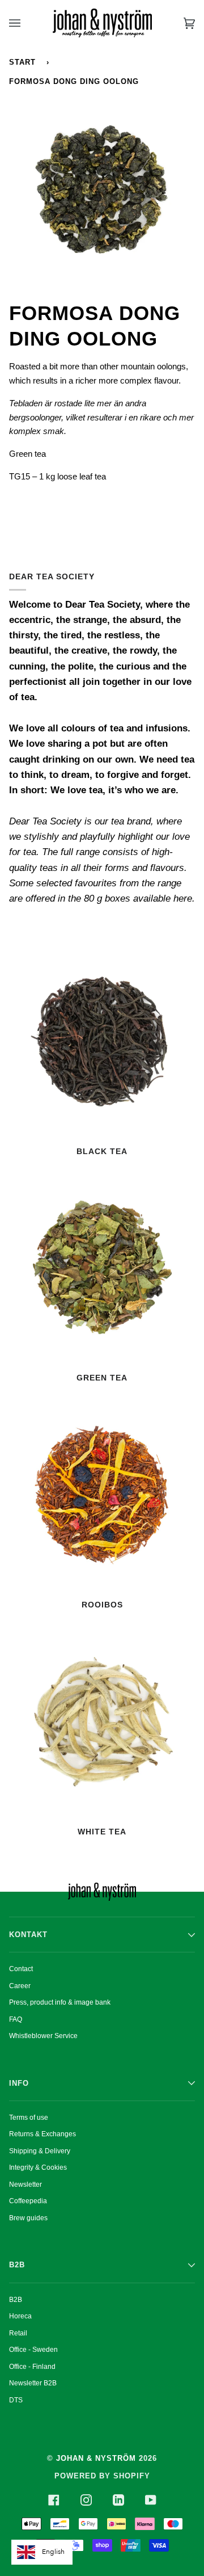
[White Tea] (102, 1722)
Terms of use (29, 2118)
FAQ (16, 2019)
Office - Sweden (33, 2350)
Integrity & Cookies (38, 2167)
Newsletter (25, 2184)
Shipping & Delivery (40, 2151)
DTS (16, 2400)
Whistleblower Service (43, 2036)
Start (22, 62)
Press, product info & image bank (60, 2002)
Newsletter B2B (33, 2383)
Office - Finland (32, 2367)
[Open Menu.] (26, 23)
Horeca (20, 2316)
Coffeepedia (28, 2201)
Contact (21, 1969)
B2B (16, 2300)
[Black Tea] (102, 1042)
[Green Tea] (102, 1268)
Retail (18, 2333)
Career (20, 1986)
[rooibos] (102, 1495)
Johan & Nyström (96, 2458)
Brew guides (28, 2218)
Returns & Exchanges (42, 2134)
